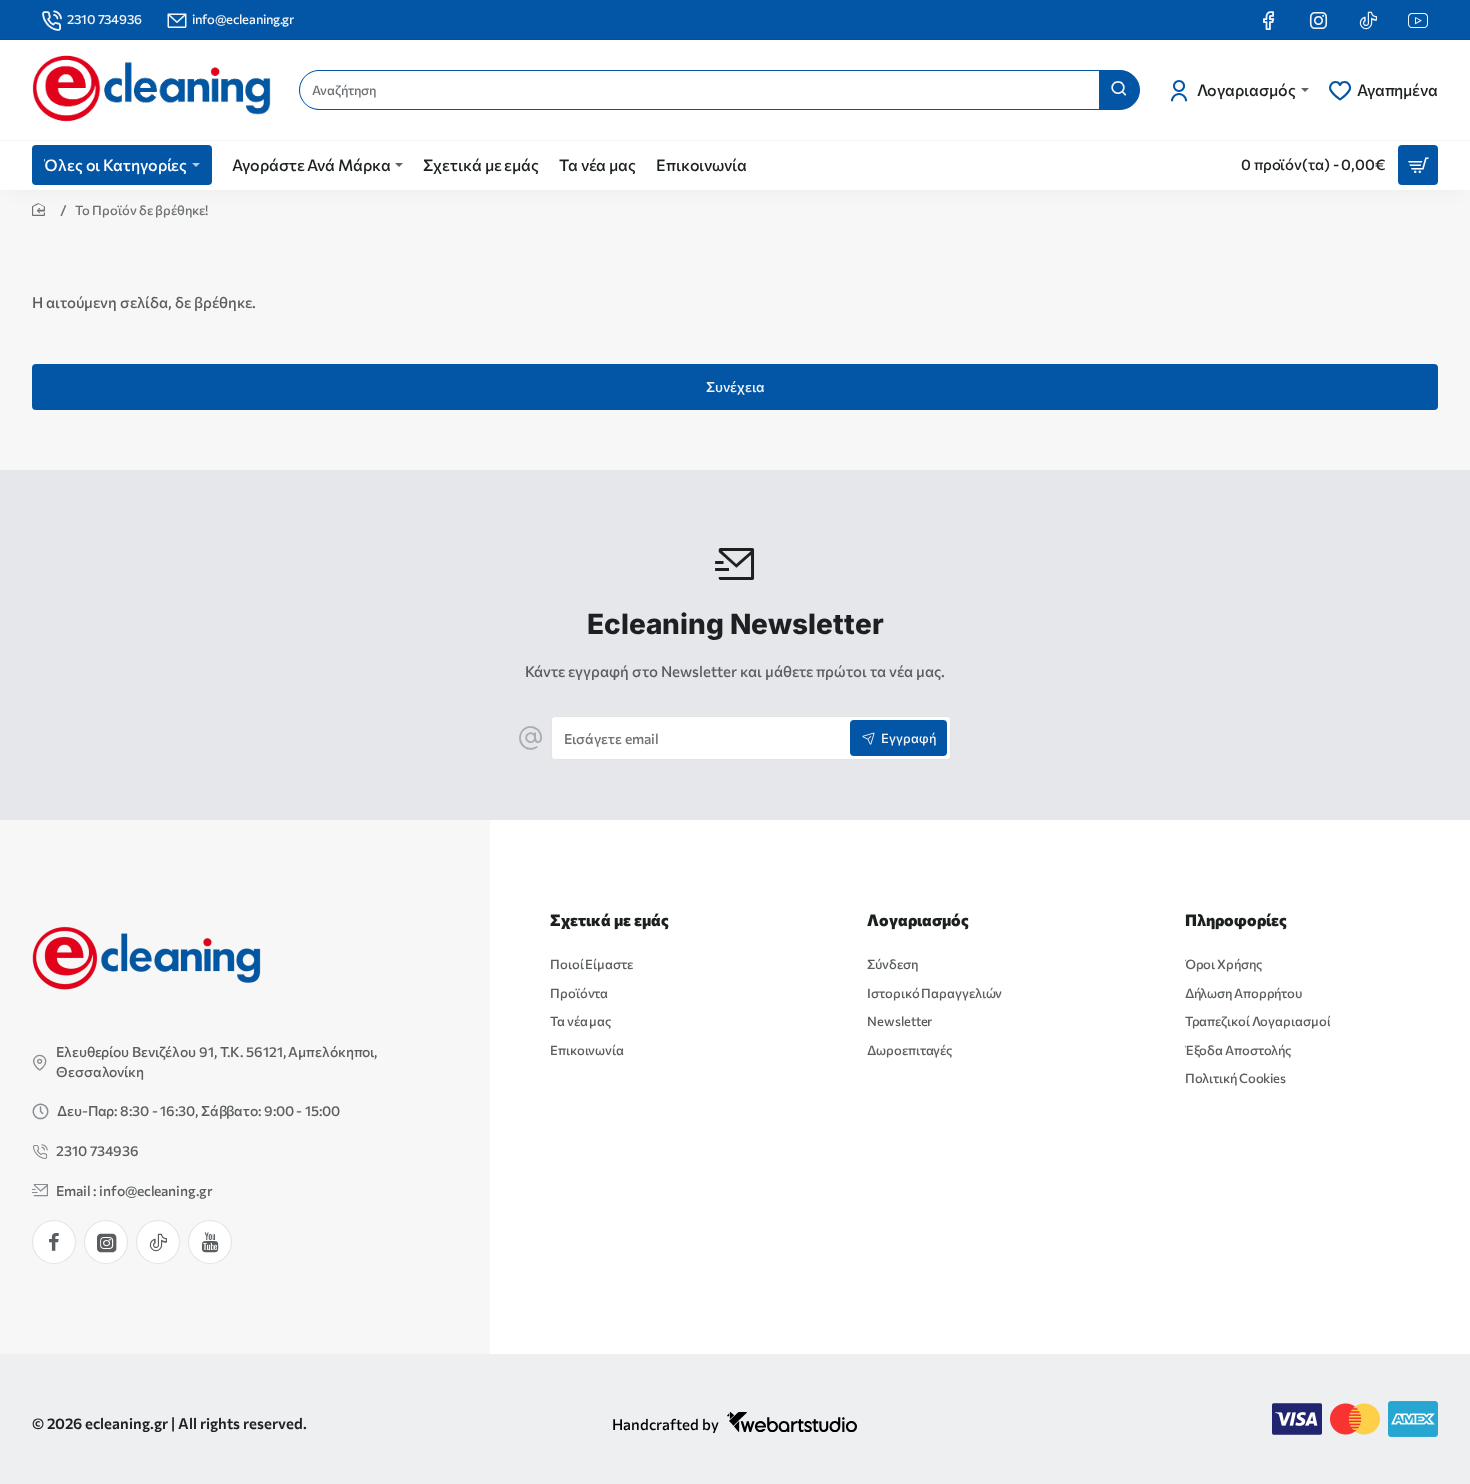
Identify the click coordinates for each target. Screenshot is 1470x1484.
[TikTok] (158, 1242)
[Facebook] (54, 1242)
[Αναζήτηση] (1119, 90)
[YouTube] (210, 1242)
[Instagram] (106, 1242)
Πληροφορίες (1236, 919)
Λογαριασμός (918, 919)
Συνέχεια (735, 386)
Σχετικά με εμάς (609, 919)
